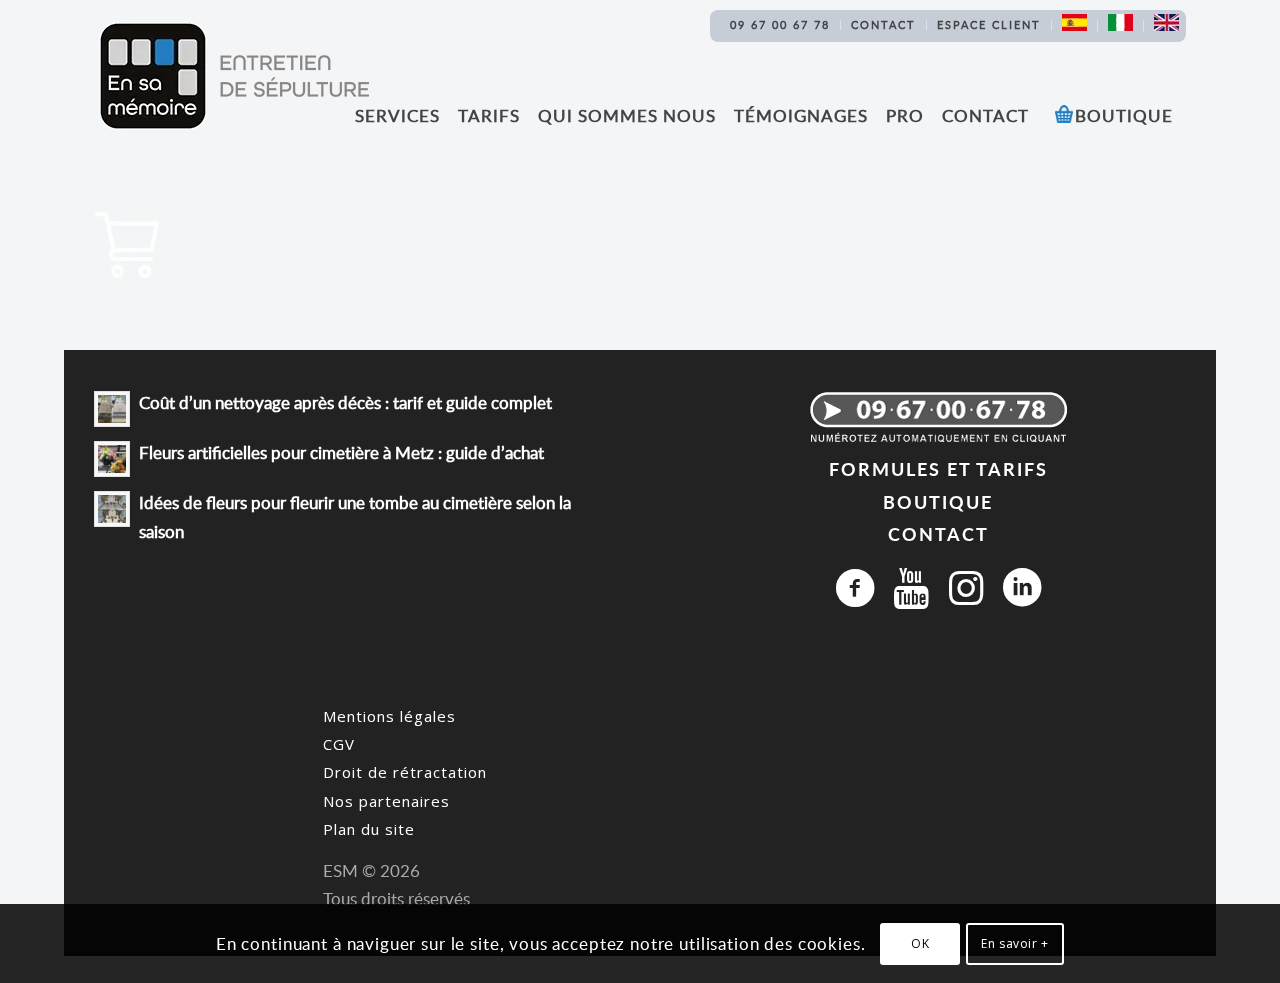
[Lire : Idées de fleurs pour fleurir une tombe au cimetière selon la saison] (112, 509)
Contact (883, 24)
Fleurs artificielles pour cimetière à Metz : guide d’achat (341, 452)
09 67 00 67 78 (780, 24)
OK (920, 943)
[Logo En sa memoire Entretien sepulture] (234, 76)
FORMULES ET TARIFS (938, 468)
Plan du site (369, 829)
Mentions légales (389, 716)
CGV (339, 744)
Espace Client (989, 24)
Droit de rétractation (405, 772)
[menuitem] (780, 25)
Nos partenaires (386, 801)
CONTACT (938, 533)
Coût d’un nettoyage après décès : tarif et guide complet (345, 402)
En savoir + (1015, 943)
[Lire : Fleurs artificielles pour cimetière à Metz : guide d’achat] (112, 459)
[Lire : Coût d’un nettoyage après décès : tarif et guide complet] (112, 409)
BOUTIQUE (938, 501)
